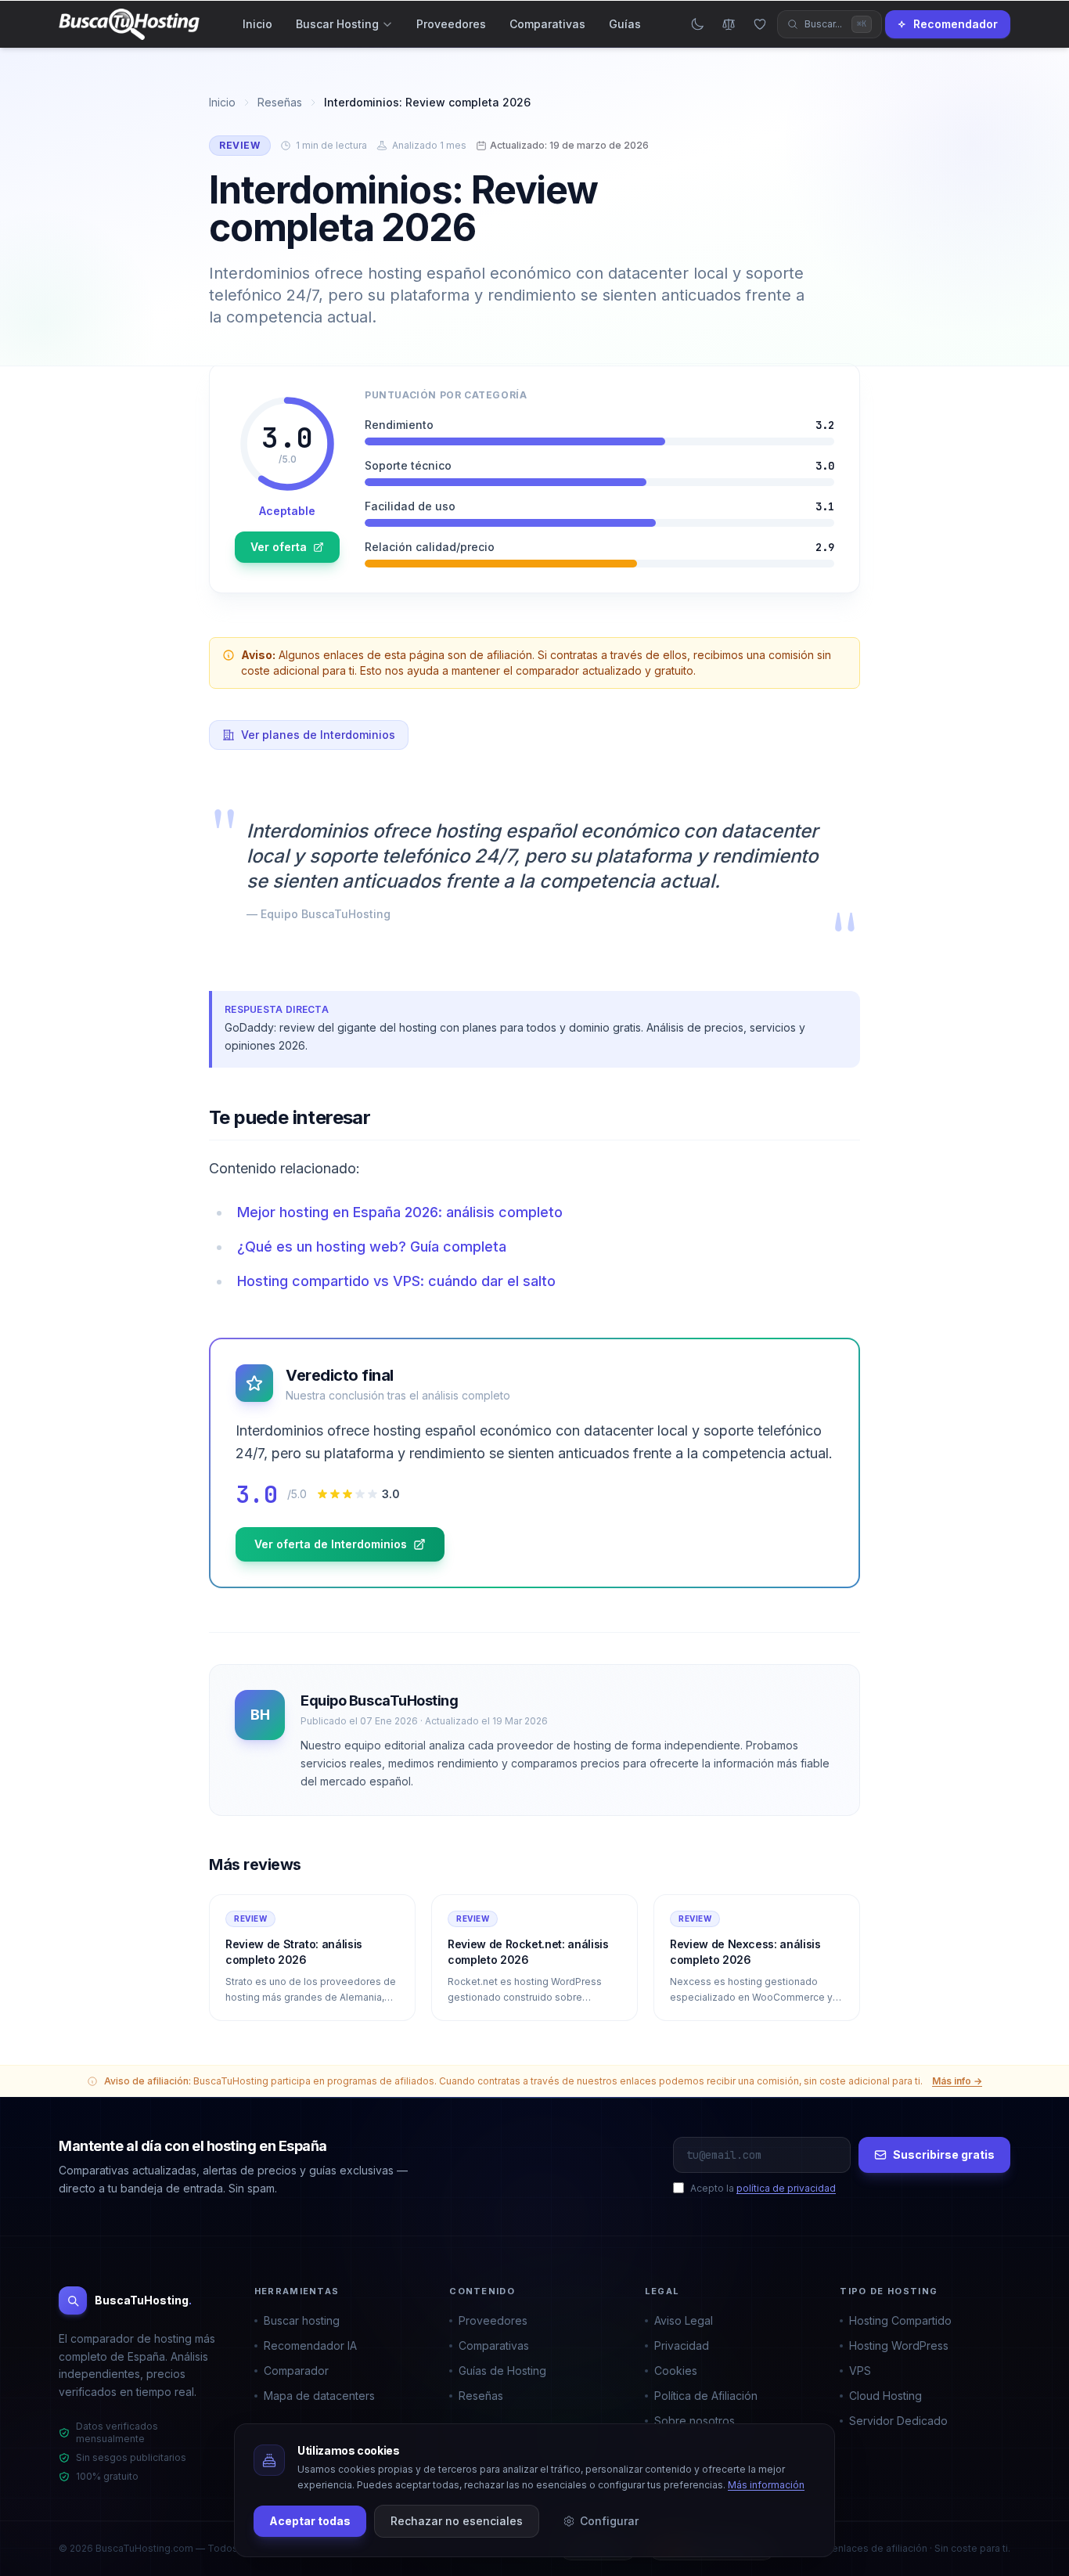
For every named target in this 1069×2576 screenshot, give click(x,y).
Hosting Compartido (900, 2320)
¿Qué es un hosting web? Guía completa (372, 1247)
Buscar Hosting (337, 24)
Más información (766, 2485)
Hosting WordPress (899, 2345)
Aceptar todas (310, 2521)
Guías (625, 24)
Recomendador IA (310, 2345)
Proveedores (451, 24)
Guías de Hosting (502, 2371)
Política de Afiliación (706, 2396)
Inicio (257, 24)
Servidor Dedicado (898, 2421)
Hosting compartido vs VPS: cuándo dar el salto (396, 1281)
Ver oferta (279, 547)
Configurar (609, 2521)
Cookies (676, 2371)
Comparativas (547, 24)
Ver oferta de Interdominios (331, 1544)
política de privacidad (786, 2188)
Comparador (296, 2371)
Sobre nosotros (695, 2421)
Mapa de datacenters (319, 2396)
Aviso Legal (684, 2320)
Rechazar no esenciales (457, 2521)
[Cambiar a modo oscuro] (697, 24)
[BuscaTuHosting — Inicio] (129, 24)
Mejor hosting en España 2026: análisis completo (400, 1212)
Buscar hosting (302, 2320)
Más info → (957, 2081)
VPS (860, 2371)
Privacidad (682, 2345)
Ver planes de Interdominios (318, 735)
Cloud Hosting (885, 2396)
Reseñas (280, 102)
